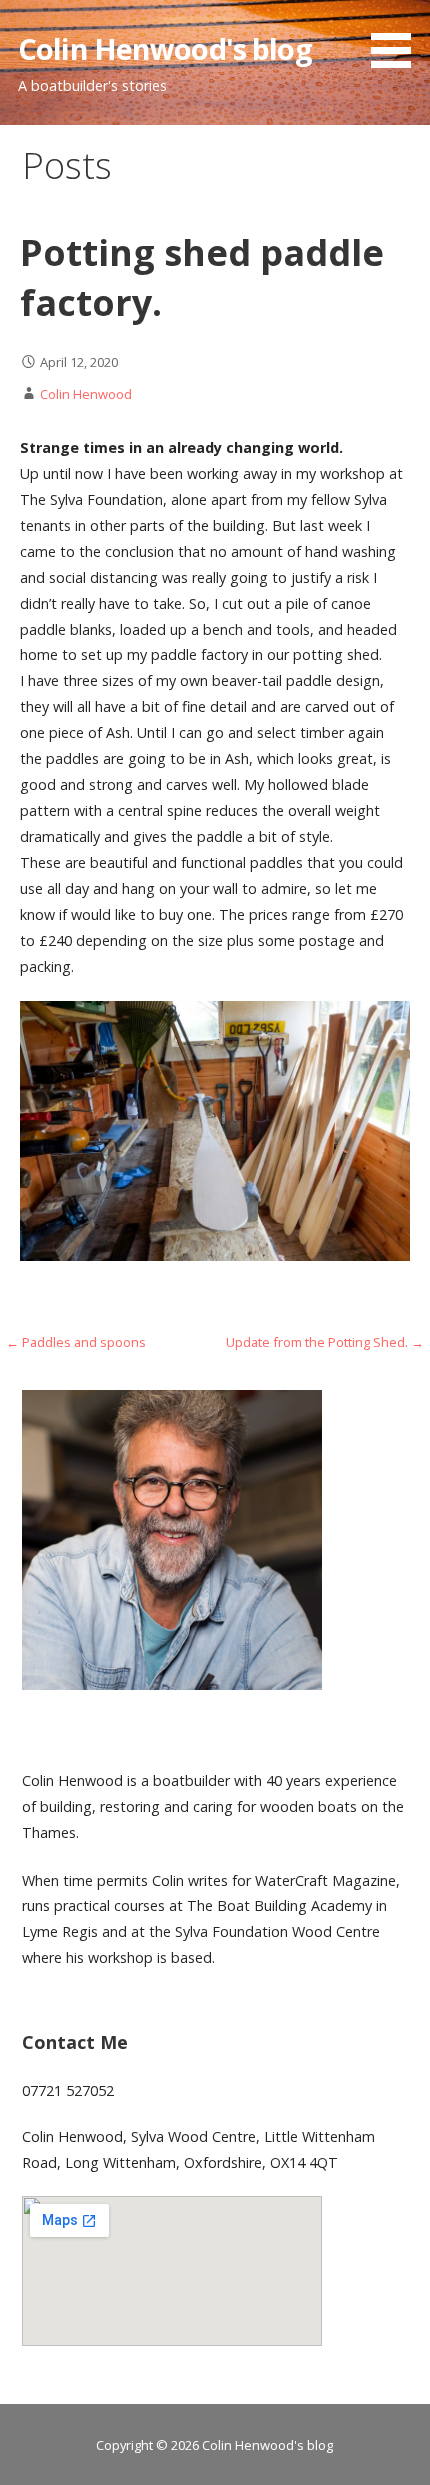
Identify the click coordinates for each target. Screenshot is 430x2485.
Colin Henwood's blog (165, 48)
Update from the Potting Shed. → (325, 1342)
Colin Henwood (86, 394)
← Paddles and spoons (76, 1342)
